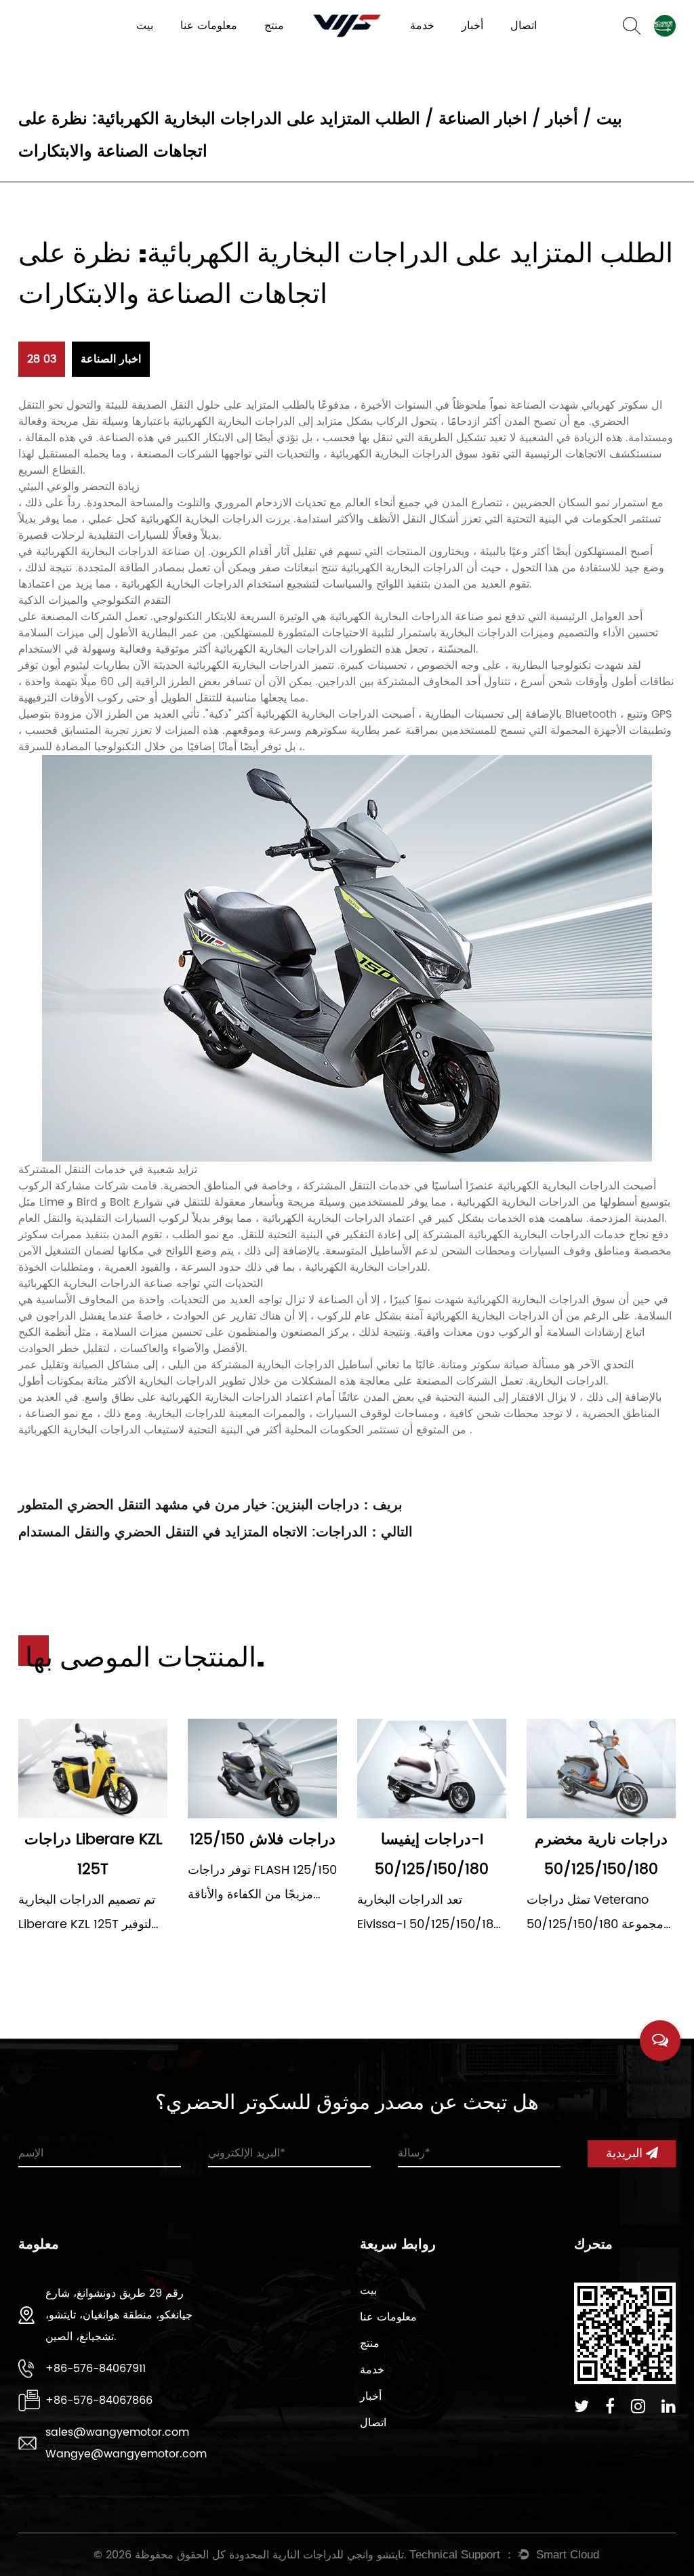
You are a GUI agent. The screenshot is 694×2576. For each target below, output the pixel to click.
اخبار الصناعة (483, 119)
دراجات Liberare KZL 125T (93, 1855)
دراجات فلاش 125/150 (263, 1840)
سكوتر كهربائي (613, 405)
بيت (145, 26)
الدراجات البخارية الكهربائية (311, 48)
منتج (274, 26)
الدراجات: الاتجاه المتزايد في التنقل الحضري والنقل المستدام (193, 1533)
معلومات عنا (209, 26)
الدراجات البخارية (296, 50)
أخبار (472, 26)
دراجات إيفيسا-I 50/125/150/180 (432, 1855)
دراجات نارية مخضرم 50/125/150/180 (601, 1855)
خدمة (422, 26)
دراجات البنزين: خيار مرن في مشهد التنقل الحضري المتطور (189, 1506)
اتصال (524, 26)
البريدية (626, 2153)
